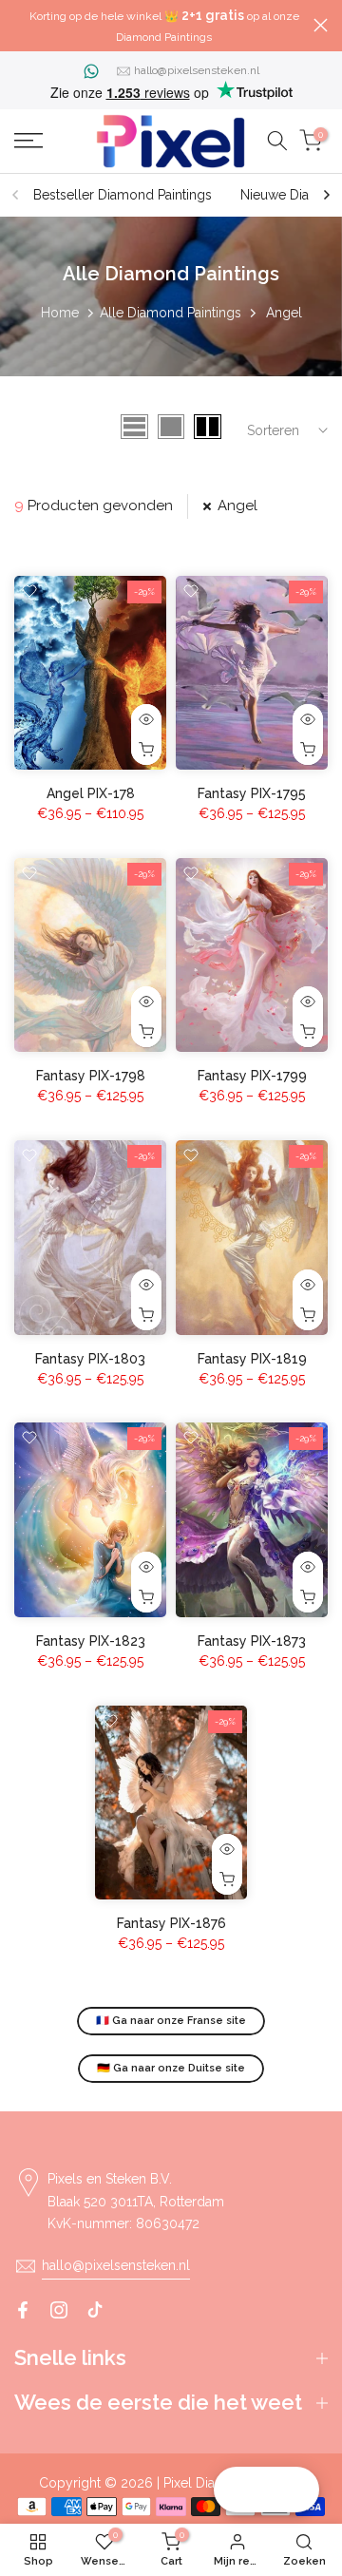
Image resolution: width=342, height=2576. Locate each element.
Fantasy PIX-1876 (171, 1923)
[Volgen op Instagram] (59, 2310)
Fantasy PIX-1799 (252, 1076)
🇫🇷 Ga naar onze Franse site (171, 2021)
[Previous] (16, 195)
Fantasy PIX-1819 (252, 1359)
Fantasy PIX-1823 (91, 1641)
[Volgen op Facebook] (23, 2310)
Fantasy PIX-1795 (252, 793)
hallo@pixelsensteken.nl (197, 70)
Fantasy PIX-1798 (91, 1076)
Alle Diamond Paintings (171, 313)
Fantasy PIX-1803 (90, 1359)
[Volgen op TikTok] (95, 2310)
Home (60, 313)
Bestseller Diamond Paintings (123, 195)
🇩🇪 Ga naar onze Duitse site (171, 2068)
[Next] (326, 195)
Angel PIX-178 (91, 793)
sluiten (321, 25)
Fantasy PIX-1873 (252, 1641)
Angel (237, 506)
